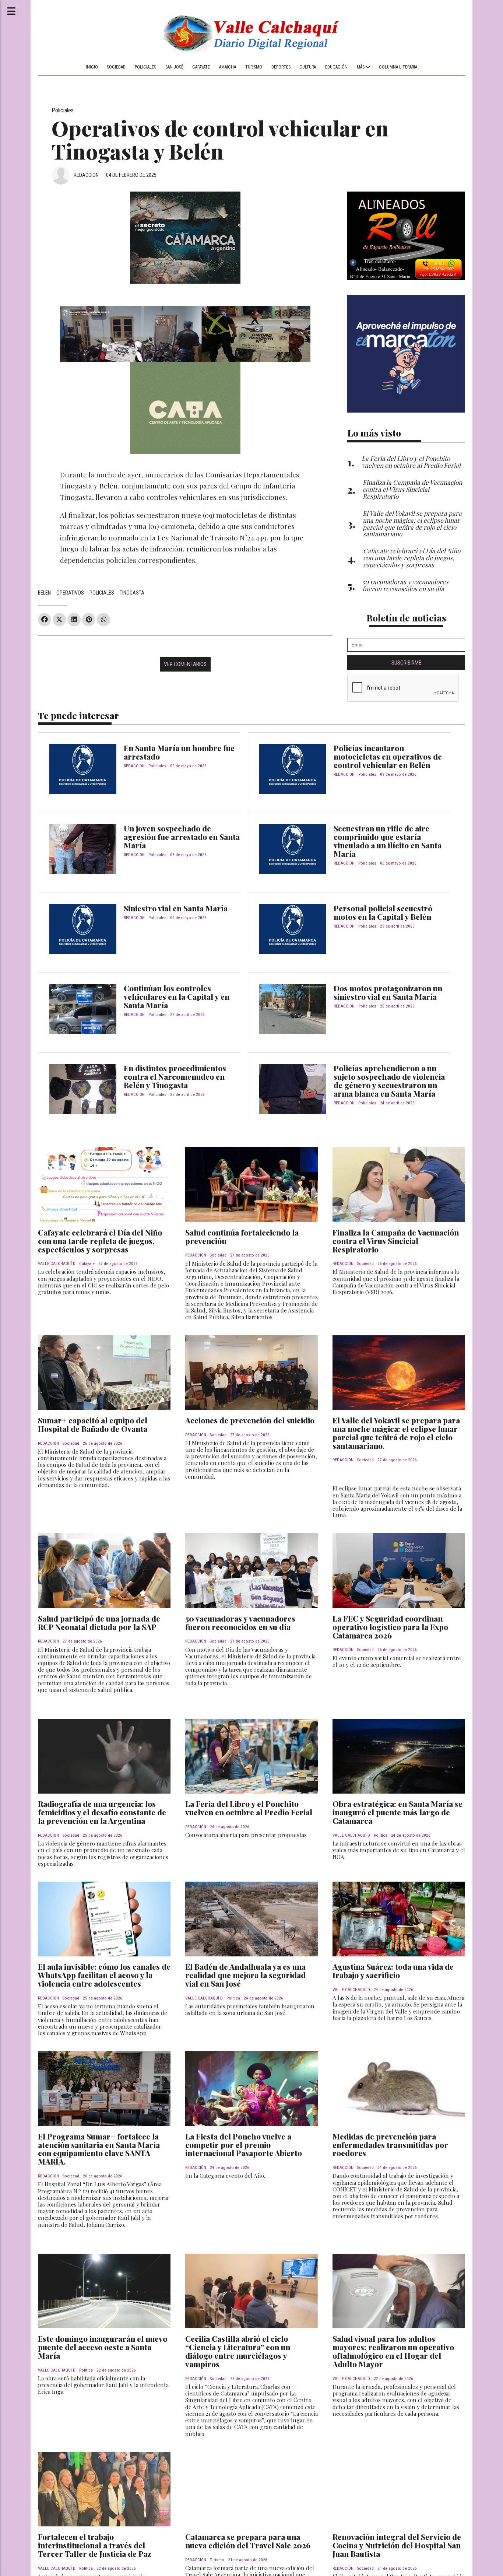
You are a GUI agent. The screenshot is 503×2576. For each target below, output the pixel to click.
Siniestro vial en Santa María (176, 908)
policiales (102, 593)
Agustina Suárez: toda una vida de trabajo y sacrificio (393, 1971)
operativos (70, 593)
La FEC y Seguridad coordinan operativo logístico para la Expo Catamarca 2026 (390, 1627)
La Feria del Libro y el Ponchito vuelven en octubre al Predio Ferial (249, 1808)
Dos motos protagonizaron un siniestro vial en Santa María (388, 992)
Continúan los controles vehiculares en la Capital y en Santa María (177, 996)
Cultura (308, 67)
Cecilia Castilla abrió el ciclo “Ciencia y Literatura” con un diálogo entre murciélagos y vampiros (238, 2351)
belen (44, 593)
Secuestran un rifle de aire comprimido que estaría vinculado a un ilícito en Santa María (388, 841)
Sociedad (116, 67)
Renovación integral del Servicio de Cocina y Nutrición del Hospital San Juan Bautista (397, 2545)
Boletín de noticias (406, 618)
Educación (336, 67)
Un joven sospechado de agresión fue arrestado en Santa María (182, 837)
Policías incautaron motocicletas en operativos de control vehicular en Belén (388, 756)
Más (361, 67)
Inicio (92, 67)
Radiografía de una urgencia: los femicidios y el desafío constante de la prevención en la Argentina (102, 1812)
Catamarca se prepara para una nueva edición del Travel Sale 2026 (248, 2541)
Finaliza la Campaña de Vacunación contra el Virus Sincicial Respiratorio (396, 1241)
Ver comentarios (185, 664)
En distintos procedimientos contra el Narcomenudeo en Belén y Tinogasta (175, 1076)
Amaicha (228, 67)
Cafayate (201, 67)
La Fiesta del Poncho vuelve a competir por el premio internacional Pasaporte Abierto (244, 2145)
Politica (381, 1835)
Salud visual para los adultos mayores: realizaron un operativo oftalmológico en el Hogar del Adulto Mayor (393, 2351)
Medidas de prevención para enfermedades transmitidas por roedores (390, 2145)
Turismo (254, 67)
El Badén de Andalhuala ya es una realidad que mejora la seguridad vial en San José (245, 1975)
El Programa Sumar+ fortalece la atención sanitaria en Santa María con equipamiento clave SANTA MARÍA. (99, 2149)
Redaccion (86, 175)
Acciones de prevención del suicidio (250, 1420)
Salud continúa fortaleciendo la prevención (242, 1236)
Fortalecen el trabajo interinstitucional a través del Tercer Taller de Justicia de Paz (95, 2545)
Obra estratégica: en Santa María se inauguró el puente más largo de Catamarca (398, 1812)
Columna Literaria (398, 67)
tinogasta (132, 593)
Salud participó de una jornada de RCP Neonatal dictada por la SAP (99, 1622)
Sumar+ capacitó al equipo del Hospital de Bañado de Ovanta (93, 1424)
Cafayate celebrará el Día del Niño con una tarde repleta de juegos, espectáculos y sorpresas (100, 1241)
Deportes (281, 67)
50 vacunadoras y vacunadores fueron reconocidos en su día (240, 1622)
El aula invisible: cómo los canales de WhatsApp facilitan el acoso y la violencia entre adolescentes (104, 1975)
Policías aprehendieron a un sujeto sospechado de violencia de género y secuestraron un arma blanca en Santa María (389, 1081)
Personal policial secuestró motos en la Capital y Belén (383, 912)
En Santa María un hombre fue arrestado (179, 752)
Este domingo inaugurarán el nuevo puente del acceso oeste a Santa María (103, 2347)
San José (174, 67)
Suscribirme (406, 663)
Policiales (145, 67)
